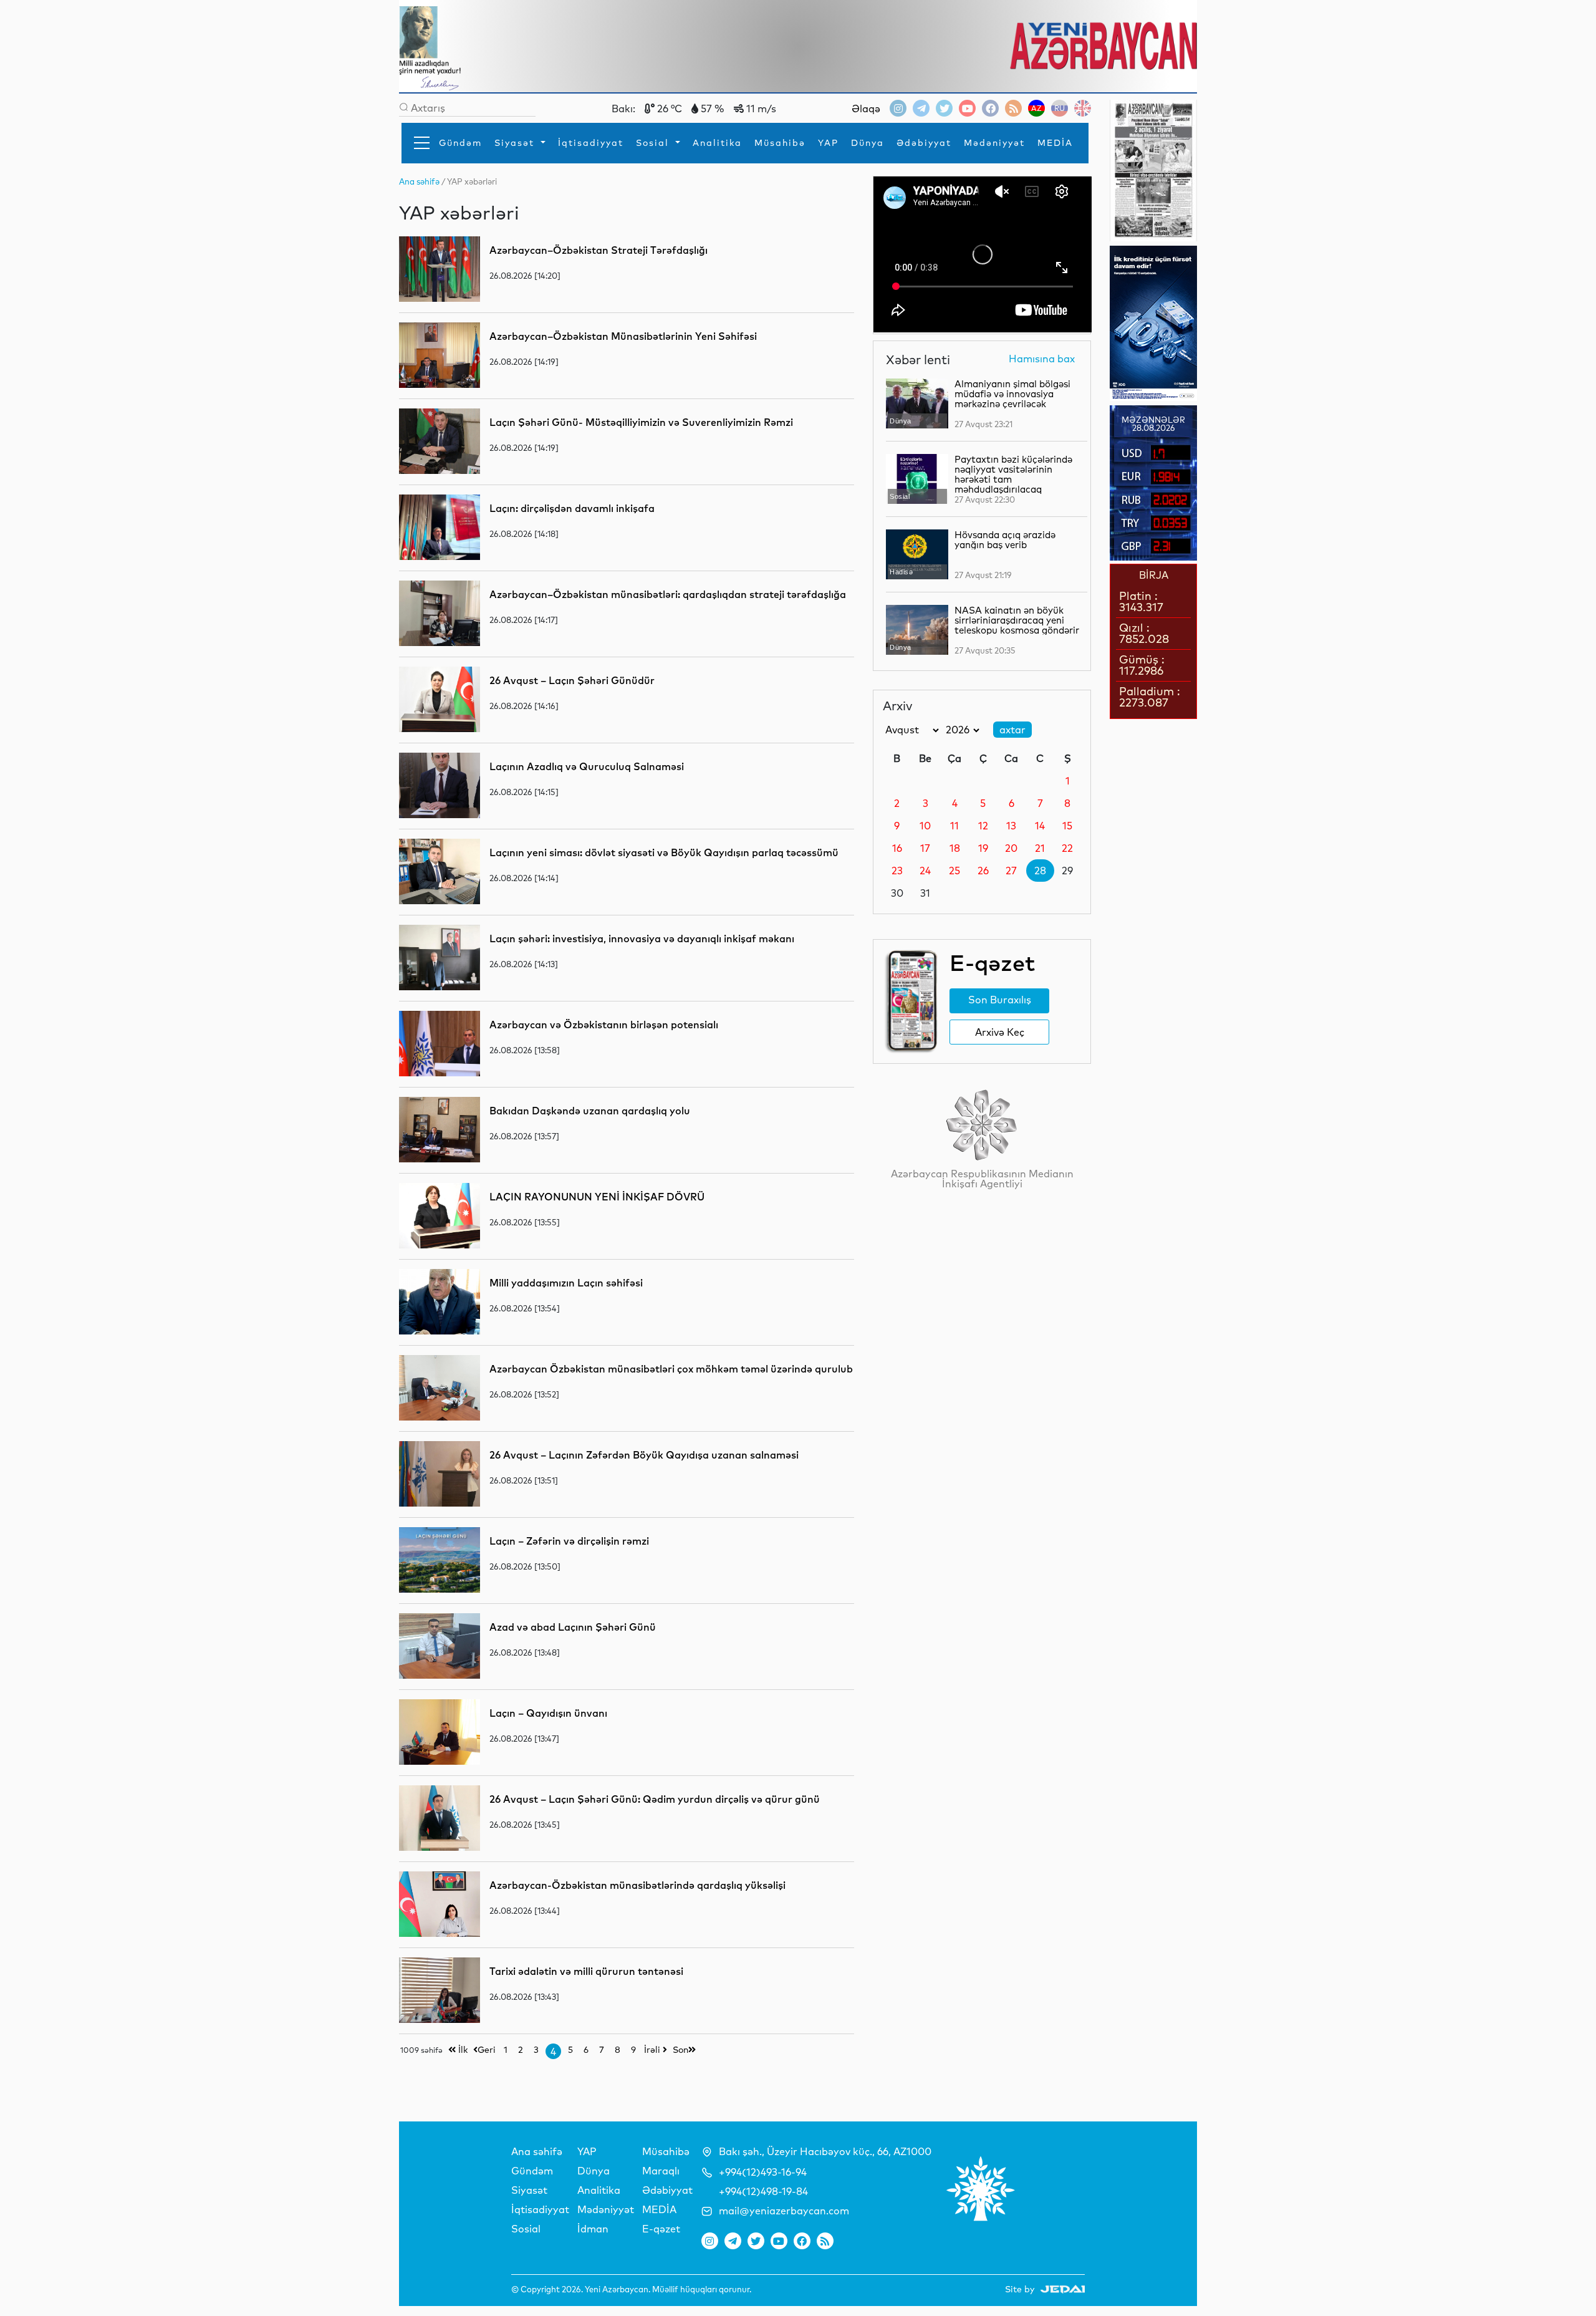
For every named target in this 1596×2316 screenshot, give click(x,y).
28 (1040, 871)
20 (1011, 848)
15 (1067, 826)
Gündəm (460, 143)
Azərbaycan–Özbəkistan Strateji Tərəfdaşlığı (598, 250)
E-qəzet (661, 2229)
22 (1067, 848)
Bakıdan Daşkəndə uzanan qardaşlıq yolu (590, 1111)
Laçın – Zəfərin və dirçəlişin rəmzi (569, 1541)
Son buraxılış (1000, 1000)
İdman (593, 2229)
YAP (828, 143)
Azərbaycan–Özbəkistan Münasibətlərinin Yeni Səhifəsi (623, 336)
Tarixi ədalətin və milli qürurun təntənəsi (586, 1971)
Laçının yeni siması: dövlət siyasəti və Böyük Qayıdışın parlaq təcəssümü (664, 852)
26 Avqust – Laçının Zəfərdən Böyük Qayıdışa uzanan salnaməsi (644, 1455)
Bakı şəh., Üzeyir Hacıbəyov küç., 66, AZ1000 (825, 2151)
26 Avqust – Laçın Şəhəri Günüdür (572, 680)
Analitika (717, 143)
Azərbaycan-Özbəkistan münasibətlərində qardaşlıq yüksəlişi (637, 1885)
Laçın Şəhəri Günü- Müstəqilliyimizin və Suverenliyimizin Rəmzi (641, 422)
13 (1011, 826)
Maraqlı (661, 2171)
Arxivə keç (1000, 1032)
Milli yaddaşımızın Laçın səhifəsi (566, 1283)
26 (983, 871)
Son (680, 2050)
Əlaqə (866, 109)
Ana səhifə (537, 2151)
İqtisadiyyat (591, 143)
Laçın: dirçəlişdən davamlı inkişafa (572, 508)
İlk (462, 2050)
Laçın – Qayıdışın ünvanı (548, 1713)
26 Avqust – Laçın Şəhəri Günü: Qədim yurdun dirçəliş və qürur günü (655, 1799)
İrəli (653, 2050)
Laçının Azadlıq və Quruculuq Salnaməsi (587, 766)
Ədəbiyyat (924, 143)
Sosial (654, 143)
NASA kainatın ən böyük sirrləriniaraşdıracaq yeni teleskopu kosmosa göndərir (1017, 620)
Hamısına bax (1042, 359)
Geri (487, 2050)
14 (1040, 826)
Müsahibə (780, 143)
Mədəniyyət (994, 143)
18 (955, 848)
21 (1040, 848)
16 (897, 848)
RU (1060, 108)
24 (925, 871)
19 (983, 848)
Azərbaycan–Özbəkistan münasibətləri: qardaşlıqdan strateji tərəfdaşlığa (668, 594)
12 (983, 826)
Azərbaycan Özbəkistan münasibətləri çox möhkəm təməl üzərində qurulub (671, 1369)
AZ (1036, 108)
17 (925, 848)
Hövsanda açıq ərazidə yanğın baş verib (1005, 540)
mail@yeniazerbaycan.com (784, 2211)
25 (954, 871)
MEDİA (1055, 143)
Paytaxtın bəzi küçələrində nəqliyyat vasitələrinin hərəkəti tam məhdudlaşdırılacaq (1013, 474)
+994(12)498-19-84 (763, 2191)
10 (925, 826)
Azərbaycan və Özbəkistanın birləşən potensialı (604, 1025)
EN (1083, 108)
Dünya (868, 143)
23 (897, 871)
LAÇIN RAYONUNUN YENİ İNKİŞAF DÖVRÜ (597, 1197)
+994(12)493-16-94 (763, 2172)
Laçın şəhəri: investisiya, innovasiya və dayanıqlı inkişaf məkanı (642, 938)
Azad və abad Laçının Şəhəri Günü (573, 1627)
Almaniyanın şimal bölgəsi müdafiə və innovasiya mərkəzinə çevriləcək (1012, 394)
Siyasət (516, 143)
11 (954, 826)
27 (1011, 871)
